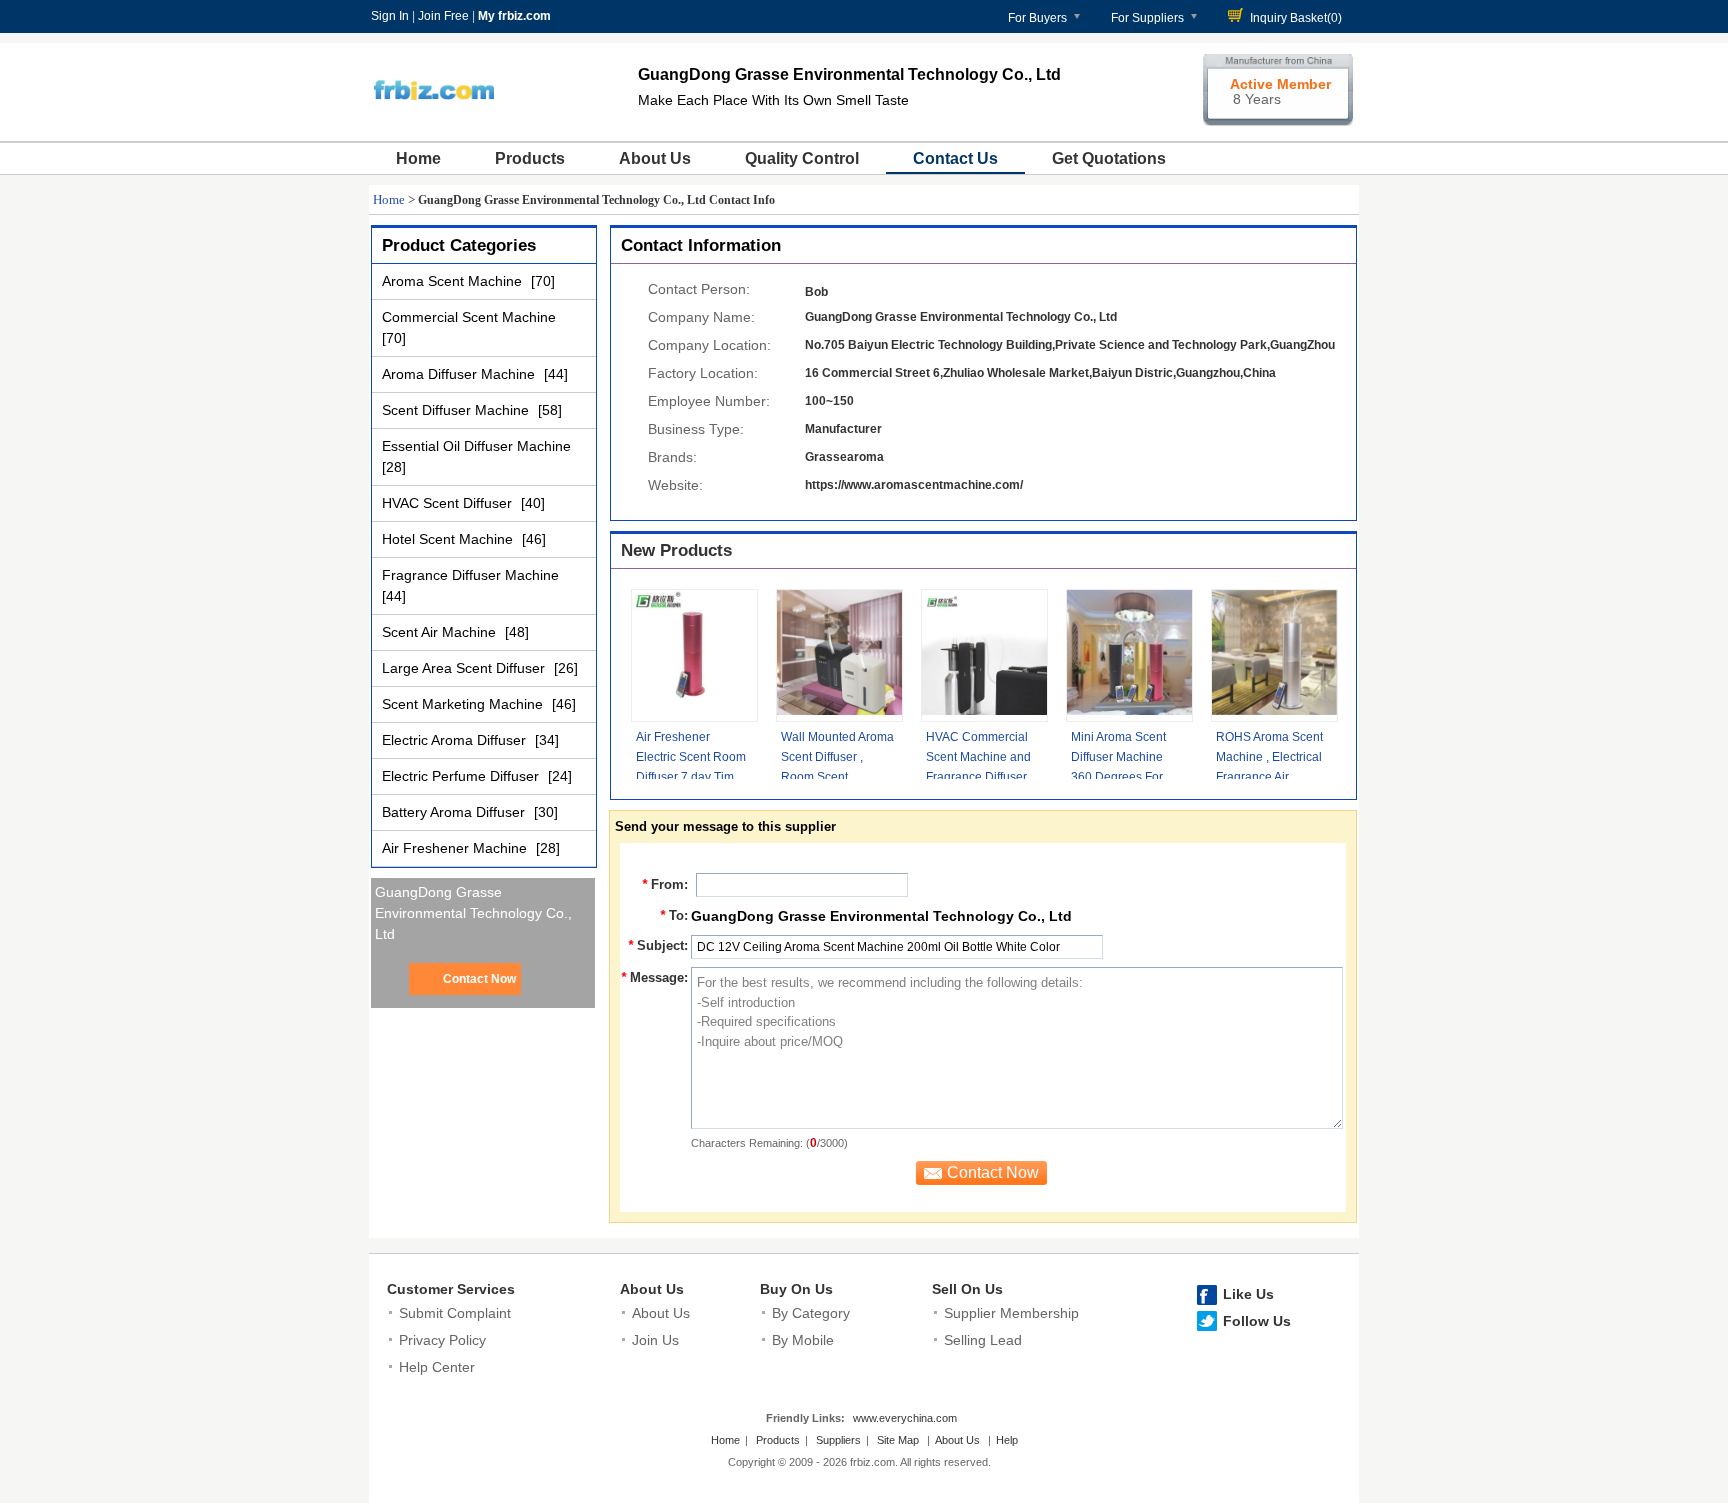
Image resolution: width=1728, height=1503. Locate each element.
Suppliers (838, 1440)
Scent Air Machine (441, 632)
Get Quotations (1109, 158)
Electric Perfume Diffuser (462, 776)
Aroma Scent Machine (454, 281)
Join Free (443, 16)
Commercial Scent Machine (469, 317)
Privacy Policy (442, 1340)
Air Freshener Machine (456, 848)
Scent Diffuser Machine (457, 410)
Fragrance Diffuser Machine (470, 575)
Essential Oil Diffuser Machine (476, 446)
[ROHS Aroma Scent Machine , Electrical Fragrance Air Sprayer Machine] (1274, 655)
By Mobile (803, 1340)
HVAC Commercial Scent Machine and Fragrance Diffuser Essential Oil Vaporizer (978, 777)
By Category (811, 1313)
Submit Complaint (455, 1313)
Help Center (437, 1367)
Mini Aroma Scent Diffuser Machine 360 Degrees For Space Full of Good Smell (1123, 777)
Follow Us (1257, 1321)
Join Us (655, 1340)
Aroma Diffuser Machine (460, 374)
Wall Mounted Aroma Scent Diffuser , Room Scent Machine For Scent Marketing (837, 777)
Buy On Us (796, 1289)
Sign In (390, 16)
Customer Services (451, 1289)
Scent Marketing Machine (464, 704)
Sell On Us (967, 1289)
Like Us (1248, 1294)
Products (530, 158)
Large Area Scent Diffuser (465, 668)
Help (1007, 1440)
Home (418, 158)
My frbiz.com (514, 16)
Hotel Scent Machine (449, 539)
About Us (655, 158)
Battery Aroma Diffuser (455, 812)
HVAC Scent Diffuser (449, 503)
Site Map (898, 1440)
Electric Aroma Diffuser (456, 740)
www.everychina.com (905, 1418)
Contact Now (479, 979)
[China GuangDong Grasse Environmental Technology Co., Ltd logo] (433, 118)
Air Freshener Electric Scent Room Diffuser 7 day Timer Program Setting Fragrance (691, 777)
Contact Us (955, 158)
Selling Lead (983, 1340)
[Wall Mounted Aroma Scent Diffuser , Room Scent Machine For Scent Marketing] (839, 655)
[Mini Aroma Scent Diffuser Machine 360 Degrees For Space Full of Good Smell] (1129, 655)
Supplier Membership (1011, 1313)
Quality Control (802, 158)
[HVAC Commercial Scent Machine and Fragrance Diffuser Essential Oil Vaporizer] (984, 655)
